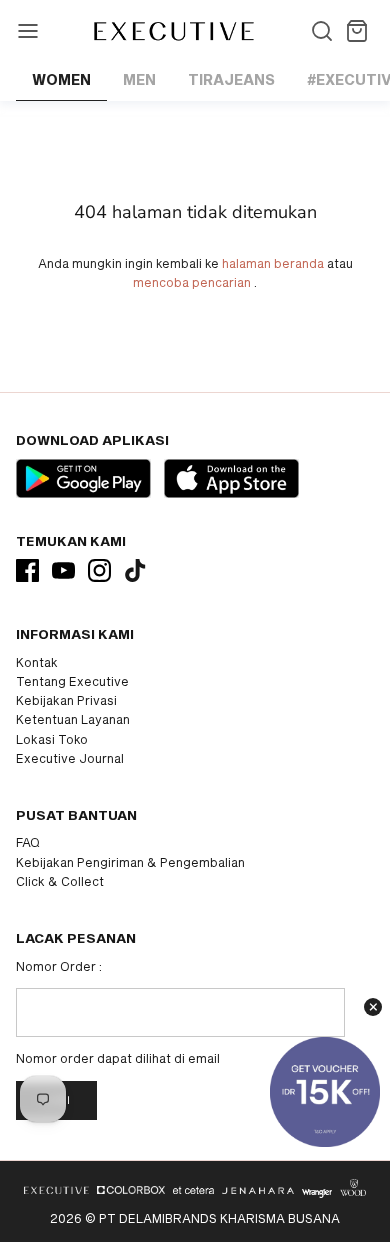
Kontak (37, 662)
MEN (139, 79)
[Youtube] (63, 570)
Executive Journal (70, 758)
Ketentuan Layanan (73, 719)
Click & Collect (60, 881)
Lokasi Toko (52, 739)
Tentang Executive (72, 681)
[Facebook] (27, 570)
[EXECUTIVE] (172, 31)
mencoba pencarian (192, 282)
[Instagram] (99, 570)
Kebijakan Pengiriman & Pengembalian (130, 862)
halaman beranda (273, 263)
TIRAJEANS (231, 79)
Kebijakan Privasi (66, 700)
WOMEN (61, 79)
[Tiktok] (135, 570)
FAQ (28, 842)
